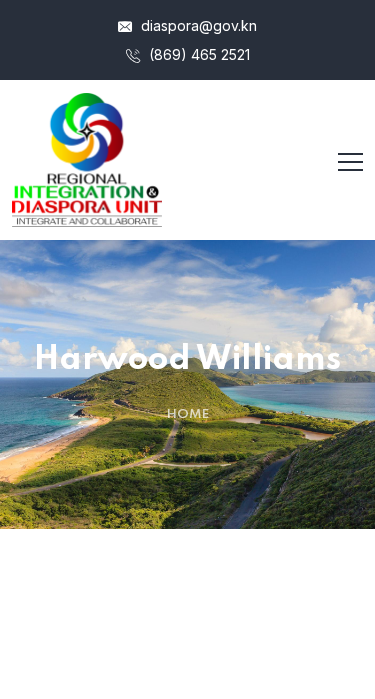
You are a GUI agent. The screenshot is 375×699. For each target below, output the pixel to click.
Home (188, 414)
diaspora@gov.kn (197, 25)
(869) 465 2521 (197, 54)
